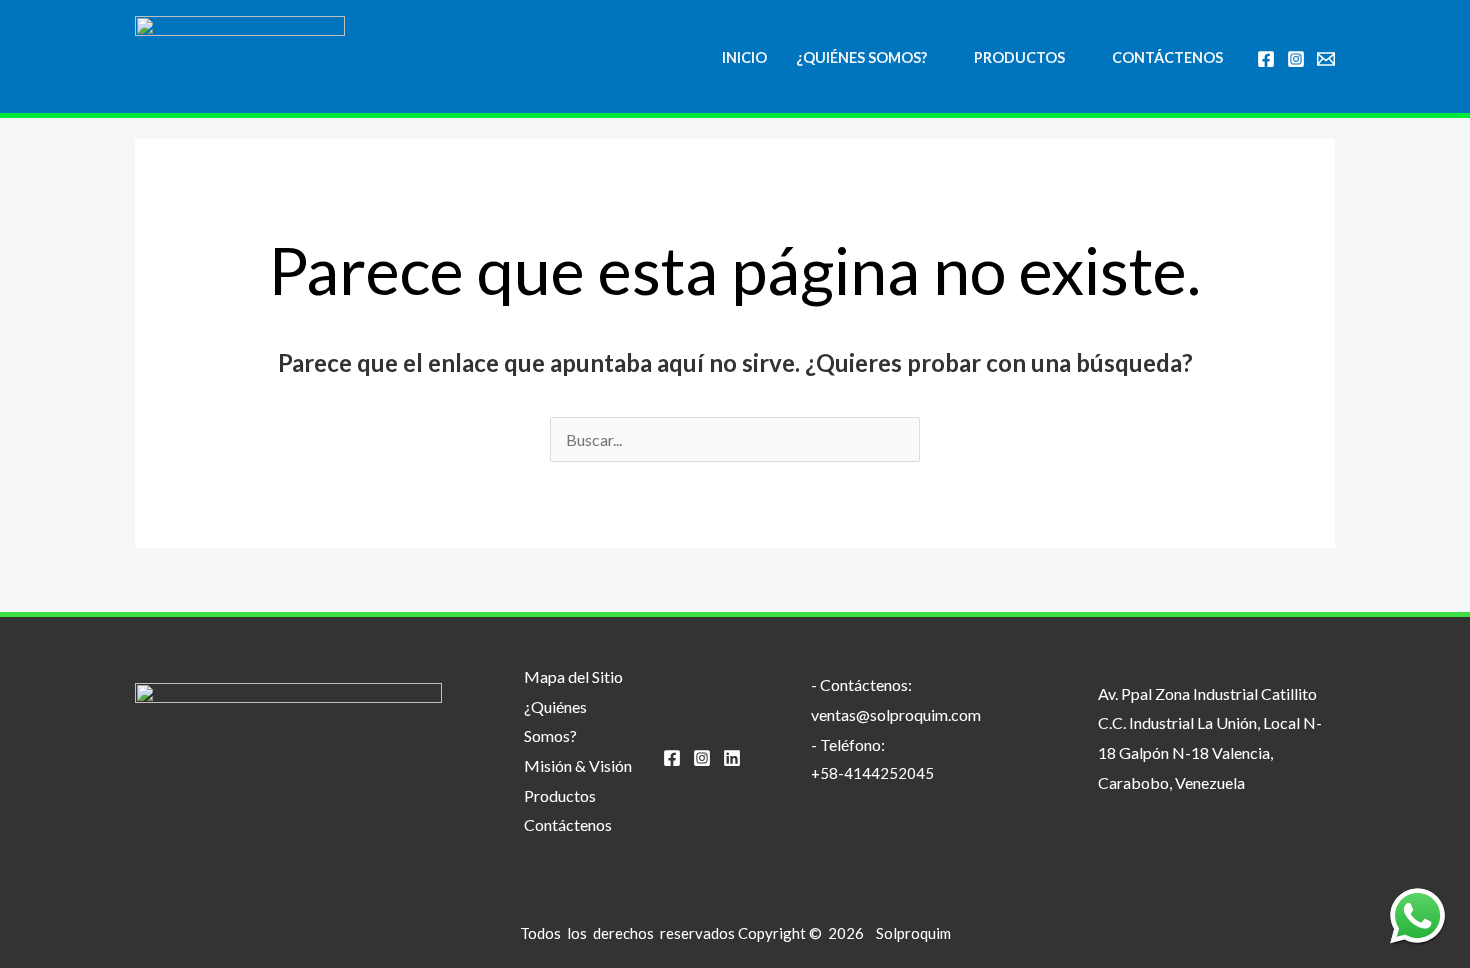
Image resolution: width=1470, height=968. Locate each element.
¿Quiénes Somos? (861, 57)
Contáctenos (1167, 57)
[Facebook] (1266, 59)
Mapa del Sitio (573, 676)
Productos (1019, 57)
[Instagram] (1296, 59)
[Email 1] (1326, 59)
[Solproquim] (240, 56)
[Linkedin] (732, 758)
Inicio (744, 57)
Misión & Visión (578, 765)
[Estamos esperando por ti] (1417, 915)
